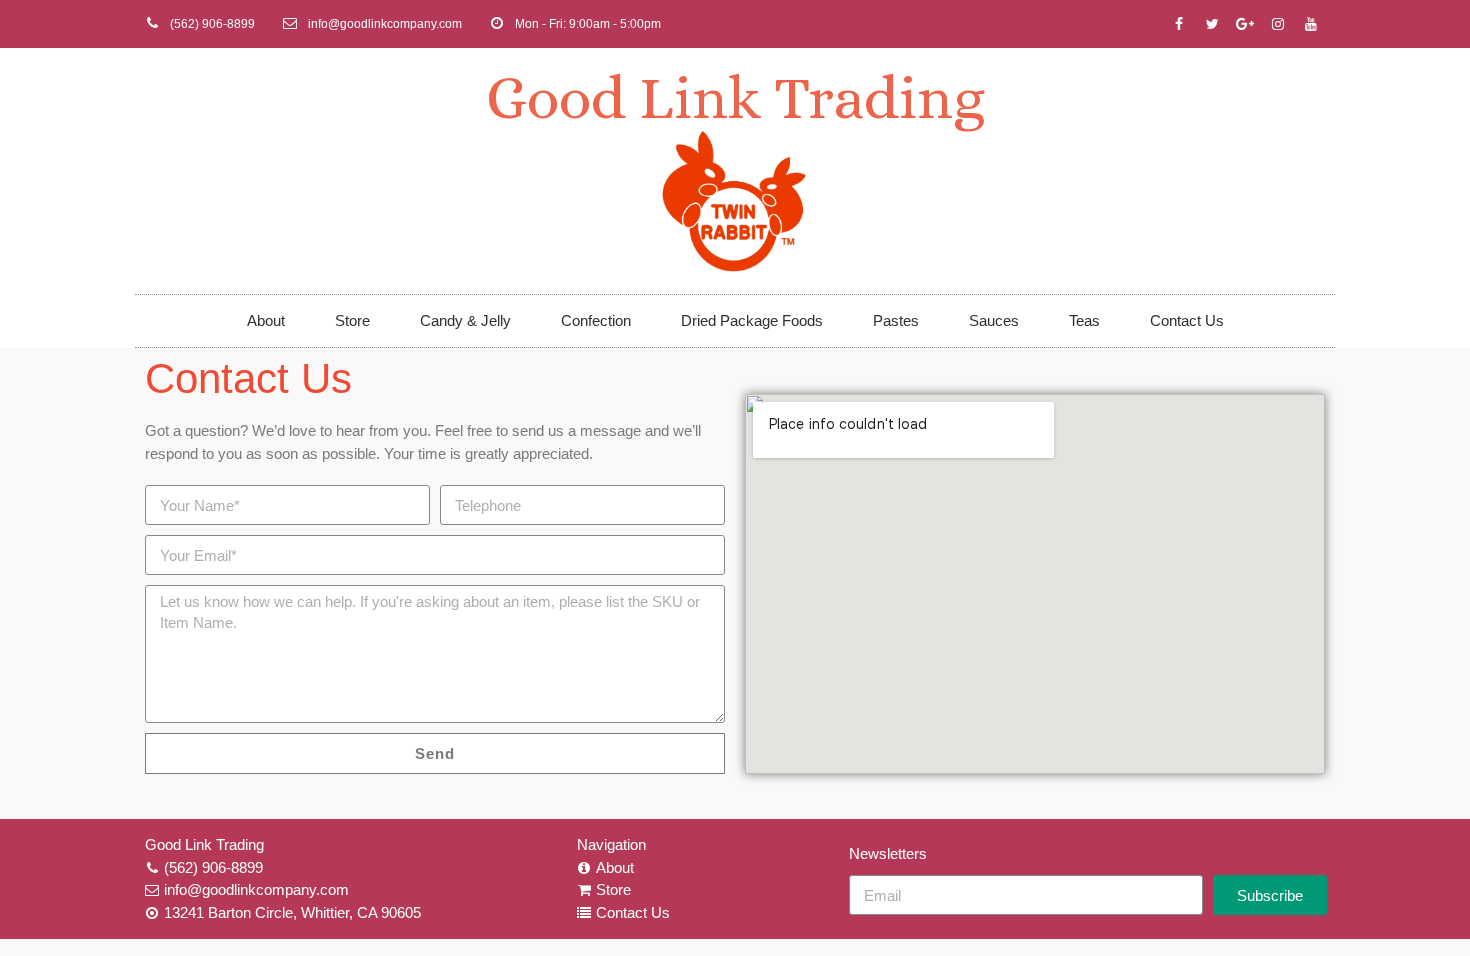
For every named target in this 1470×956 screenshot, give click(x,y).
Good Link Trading (735, 97)
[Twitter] (1212, 24)
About (266, 320)
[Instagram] (1278, 24)
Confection (596, 320)
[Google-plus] (1245, 24)
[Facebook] (1179, 24)
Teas (1084, 320)
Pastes (896, 320)
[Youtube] (1311, 24)
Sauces (994, 320)
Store (352, 320)
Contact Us (1187, 320)
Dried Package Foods (752, 320)
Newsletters (888, 853)
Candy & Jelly (465, 320)
